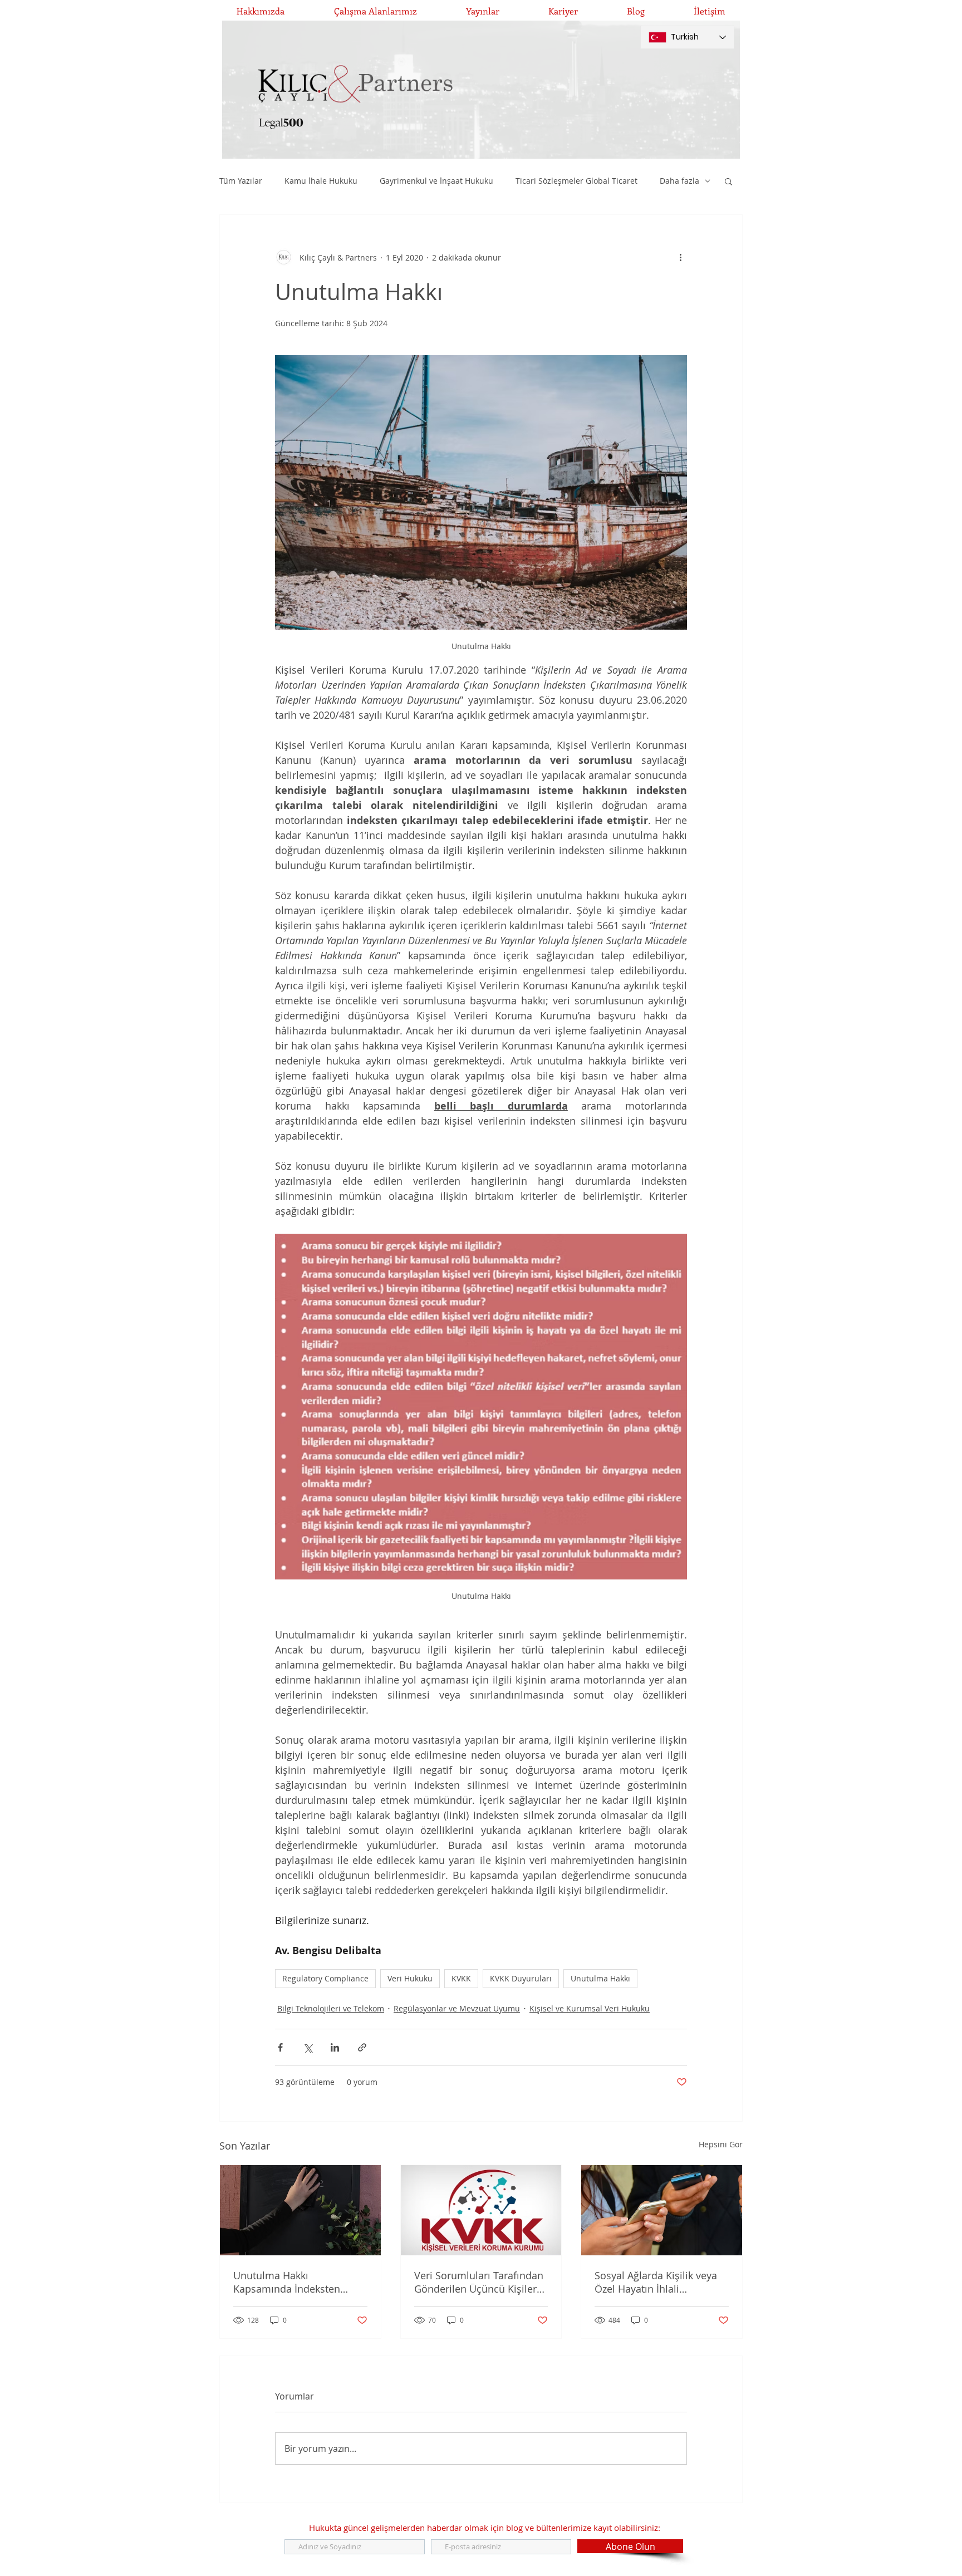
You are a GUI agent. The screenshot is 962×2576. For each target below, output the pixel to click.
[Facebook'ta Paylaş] (280, 2047)
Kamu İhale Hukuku (321, 181)
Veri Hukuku (410, 1978)
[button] (728, 181)
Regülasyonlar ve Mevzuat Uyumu (457, 2008)
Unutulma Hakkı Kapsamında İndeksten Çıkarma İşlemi (287, 2282)
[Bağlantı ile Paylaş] (362, 2047)
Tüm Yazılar (241, 181)
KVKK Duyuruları (521, 1978)
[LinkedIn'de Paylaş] (335, 2047)
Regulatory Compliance (325, 1978)
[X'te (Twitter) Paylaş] (308, 2047)
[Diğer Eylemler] (680, 257)
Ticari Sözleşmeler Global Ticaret (576, 181)
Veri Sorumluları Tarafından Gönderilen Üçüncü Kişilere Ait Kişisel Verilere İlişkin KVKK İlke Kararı (479, 2282)
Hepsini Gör (721, 2144)
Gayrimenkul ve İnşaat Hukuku (436, 181)
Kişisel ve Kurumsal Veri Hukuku (590, 2008)
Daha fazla (679, 181)
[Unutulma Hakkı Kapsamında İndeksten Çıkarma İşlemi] (300, 2210)
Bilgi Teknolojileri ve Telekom (331, 2008)
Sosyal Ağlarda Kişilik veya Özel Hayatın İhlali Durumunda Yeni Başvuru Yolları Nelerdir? (656, 2282)
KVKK (461, 1978)
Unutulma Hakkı (600, 1978)
